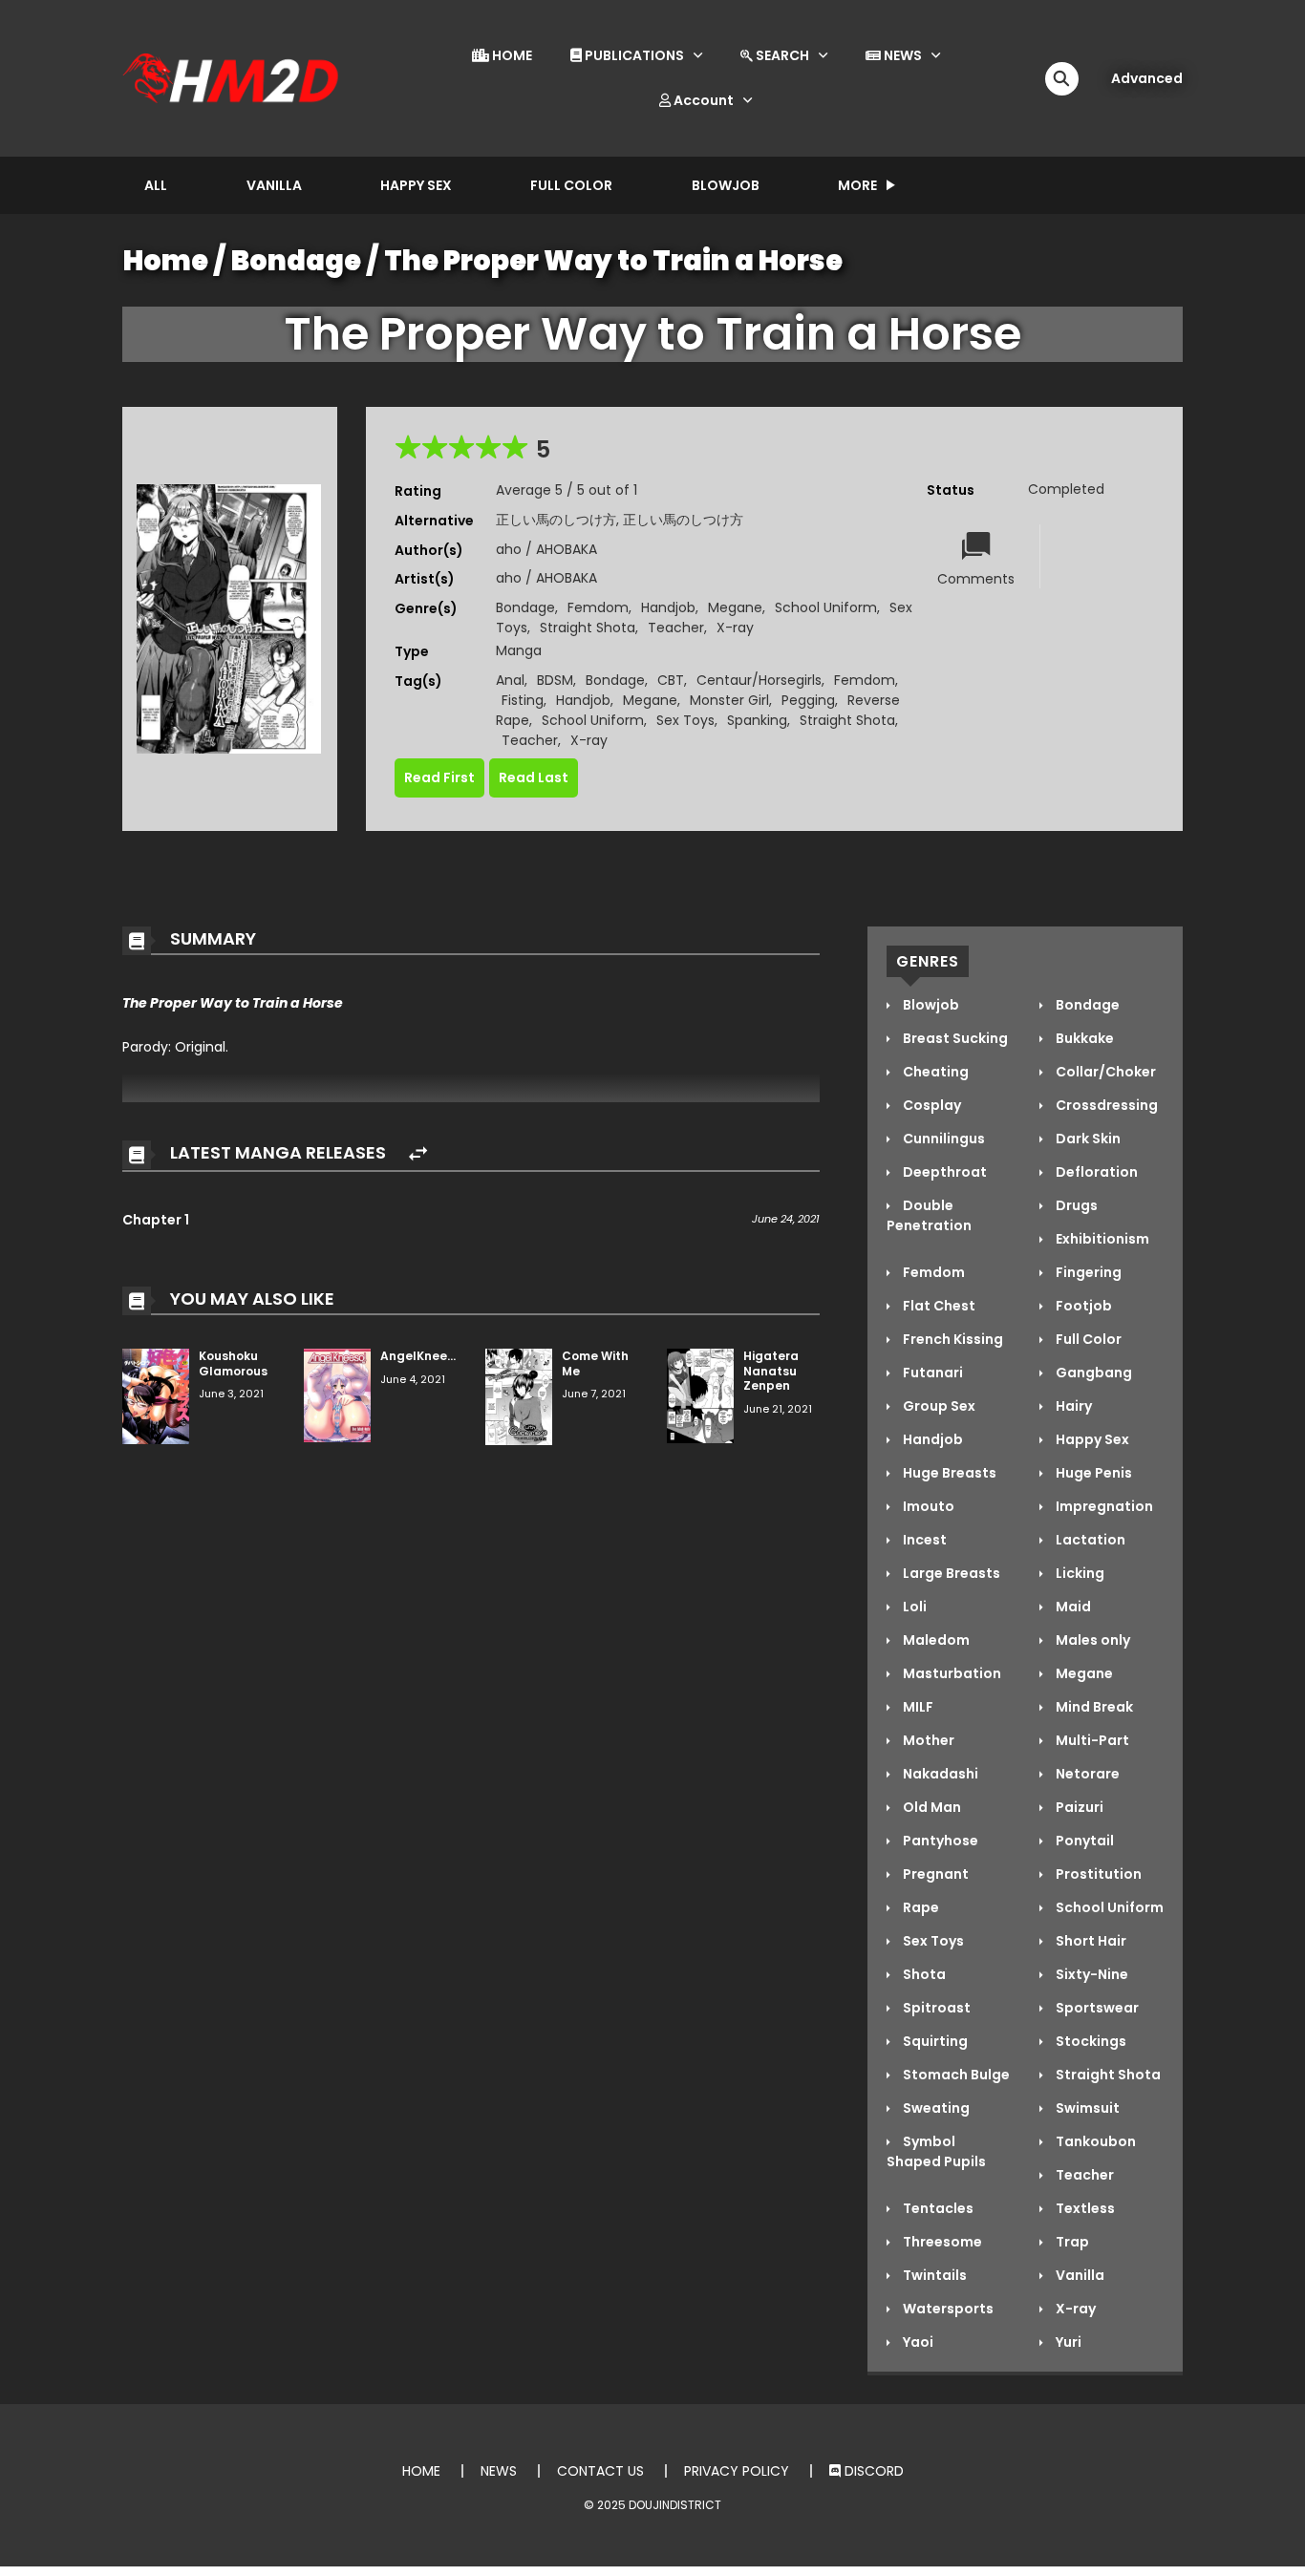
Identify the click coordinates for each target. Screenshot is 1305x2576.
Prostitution (1097, 1874)
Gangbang (1092, 1373)
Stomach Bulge (955, 2075)
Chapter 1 (156, 1220)
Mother (927, 1740)
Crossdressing (1105, 1105)
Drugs (1075, 1205)
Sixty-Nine (1091, 1974)
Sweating (935, 2108)
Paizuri (1078, 1807)
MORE (857, 185)
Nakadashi (939, 1774)
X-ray (735, 628)
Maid (1072, 1607)
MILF (917, 1707)
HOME (511, 55)
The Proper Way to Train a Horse (613, 261)
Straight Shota (588, 628)
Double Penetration (929, 1215)
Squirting (934, 2041)
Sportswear (1096, 2008)
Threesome (941, 2242)
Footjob (1082, 1306)
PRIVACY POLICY (737, 2471)
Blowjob (726, 185)
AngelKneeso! (423, 1356)
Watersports (947, 2309)
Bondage (296, 261)
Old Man (931, 1807)
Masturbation (951, 1673)
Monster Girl (729, 700)
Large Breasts (950, 1573)
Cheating (934, 1072)
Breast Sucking (954, 1038)
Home (166, 261)
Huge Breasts (948, 1473)
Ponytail (1083, 1841)
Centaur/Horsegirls (759, 680)
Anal (510, 680)
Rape (920, 1907)
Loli (913, 1607)
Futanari (931, 1373)
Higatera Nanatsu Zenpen (771, 1371)
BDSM (555, 680)
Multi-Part (1091, 1740)
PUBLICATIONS (633, 55)
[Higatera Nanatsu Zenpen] (700, 1394)
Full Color (571, 185)
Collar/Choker (1104, 1072)
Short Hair (1090, 1941)
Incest (923, 1540)
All (156, 185)
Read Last (534, 777)
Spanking (757, 720)
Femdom (598, 607)
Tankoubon (1094, 2141)
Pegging (808, 700)
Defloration (1095, 1172)
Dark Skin (1087, 1139)
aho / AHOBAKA (546, 549)
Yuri (1067, 2342)
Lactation (1089, 1540)
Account (702, 100)
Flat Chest (938, 1306)
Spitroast (935, 2008)
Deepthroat (943, 1172)
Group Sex (938, 1406)
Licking (1079, 1573)
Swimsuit (1086, 2108)
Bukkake (1083, 1038)
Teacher (676, 628)
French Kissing (952, 1339)
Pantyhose (939, 1841)
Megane (735, 607)
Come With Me (595, 1363)
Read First (439, 777)
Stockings (1090, 2041)
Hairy (1072, 1406)
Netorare (1086, 1774)
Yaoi (917, 2342)
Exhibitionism (1101, 1239)
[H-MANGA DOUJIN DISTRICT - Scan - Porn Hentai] (233, 77)
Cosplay (931, 1105)
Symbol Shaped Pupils (936, 2151)
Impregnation (1103, 1506)
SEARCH (781, 55)
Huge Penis (1092, 1473)
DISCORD (872, 2471)
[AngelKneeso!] (337, 1394)
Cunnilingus (942, 1139)
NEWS (901, 55)
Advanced (1147, 78)
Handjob (668, 607)
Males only (1091, 1640)
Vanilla (274, 185)
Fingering (1087, 1272)
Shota (923, 1974)
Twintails (933, 2275)
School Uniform (826, 607)
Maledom (935, 1640)
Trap (1071, 2242)
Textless (1084, 2208)
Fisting (523, 700)
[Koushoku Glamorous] (156, 1395)
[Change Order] (418, 1154)
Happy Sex (416, 185)
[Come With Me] (519, 1395)
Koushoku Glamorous (233, 1363)
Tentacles (937, 2208)
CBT (671, 680)
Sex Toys (685, 720)
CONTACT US (600, 2471)
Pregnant (934, 1874)
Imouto (927, 1506)
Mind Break (1093, 1707)
